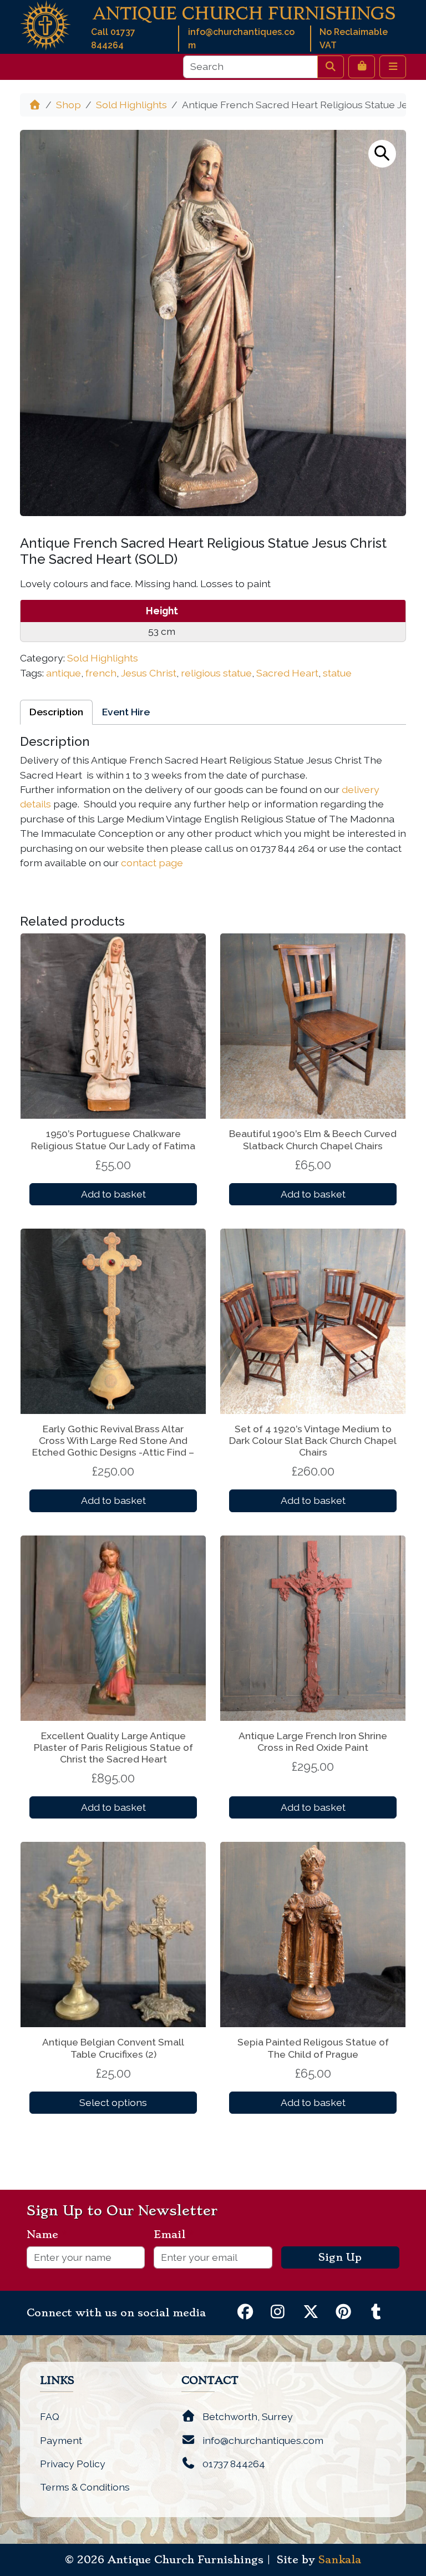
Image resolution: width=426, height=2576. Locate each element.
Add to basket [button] (113, 1194)
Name (47, 2235)
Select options (113, 2102)
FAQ (50, 2416)
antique (64, 673)
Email (174, 2235)
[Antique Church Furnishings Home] (45, 24)
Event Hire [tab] (126, 712)
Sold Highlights (131, 105)
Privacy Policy (73, 2464)
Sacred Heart (287, 673)
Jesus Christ (149, 673)
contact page (152, 863)
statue (337, 673)
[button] (382, 154)
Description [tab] (56, 712)
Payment (61, 2440)
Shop (69, 105)
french (101, 673)
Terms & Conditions (85, 2487)
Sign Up (340, 2257)
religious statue (216, 673)
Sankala (340, 2560)
